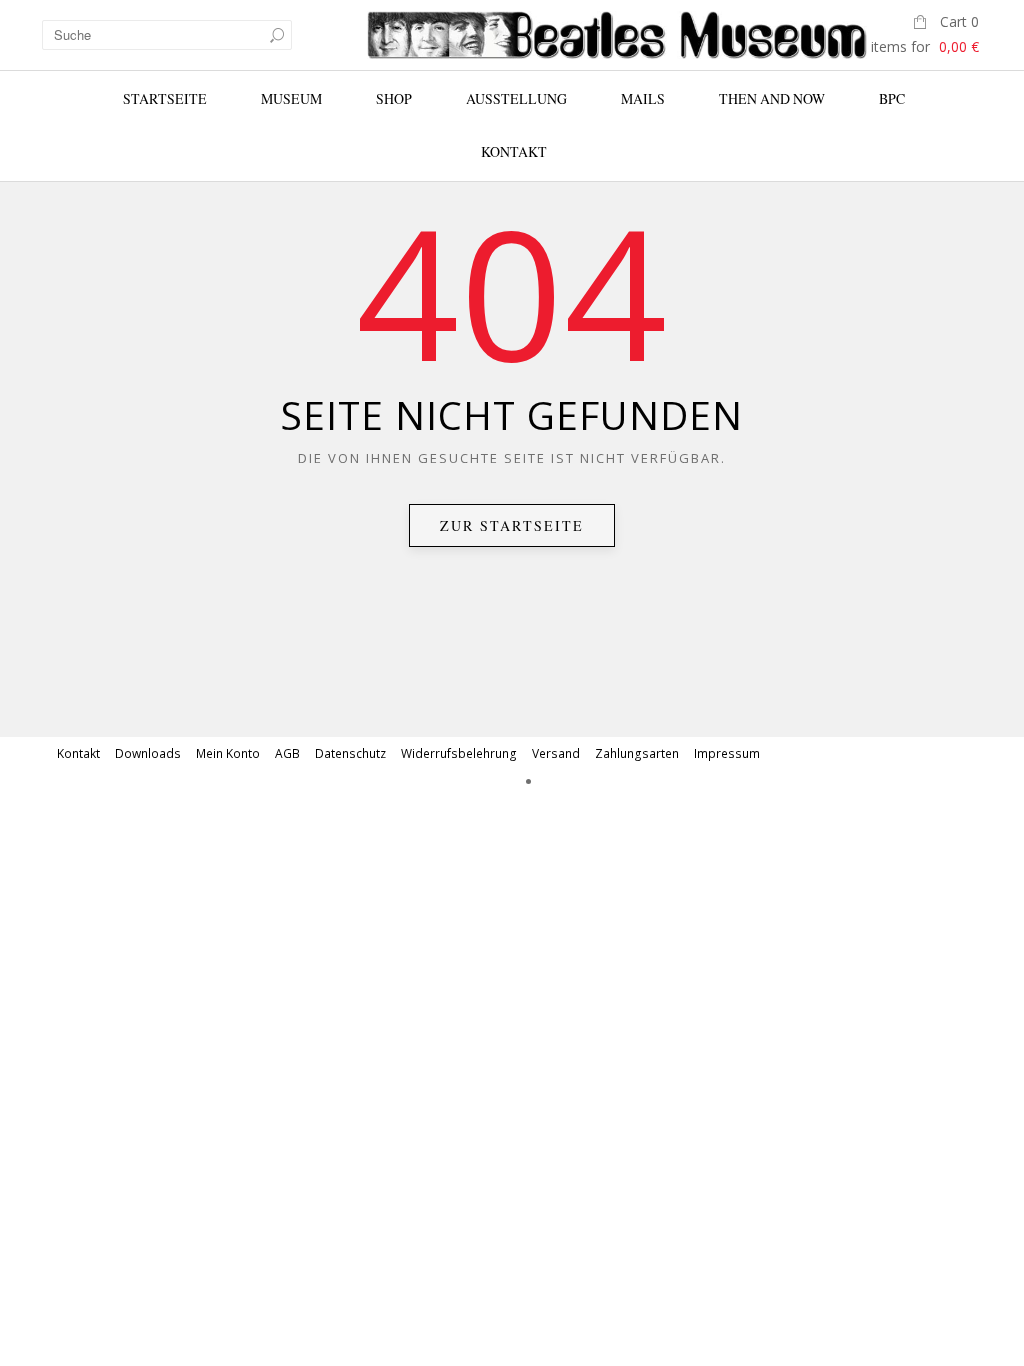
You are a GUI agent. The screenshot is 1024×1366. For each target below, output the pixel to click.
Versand (556, 753)
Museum (291, 98)
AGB (287, 753)
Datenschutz (350, 753)
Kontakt (514, 151)
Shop (394, 98)
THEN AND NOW (772, 98)
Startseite (165, 98)
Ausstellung (516, 98)
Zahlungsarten (637, 753)
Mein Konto (228, 753)
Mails (643, 98)
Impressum (727, 753)
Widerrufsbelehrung (459, 753)
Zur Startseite (512, 525)
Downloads (148, 753)
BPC (892, 98)
